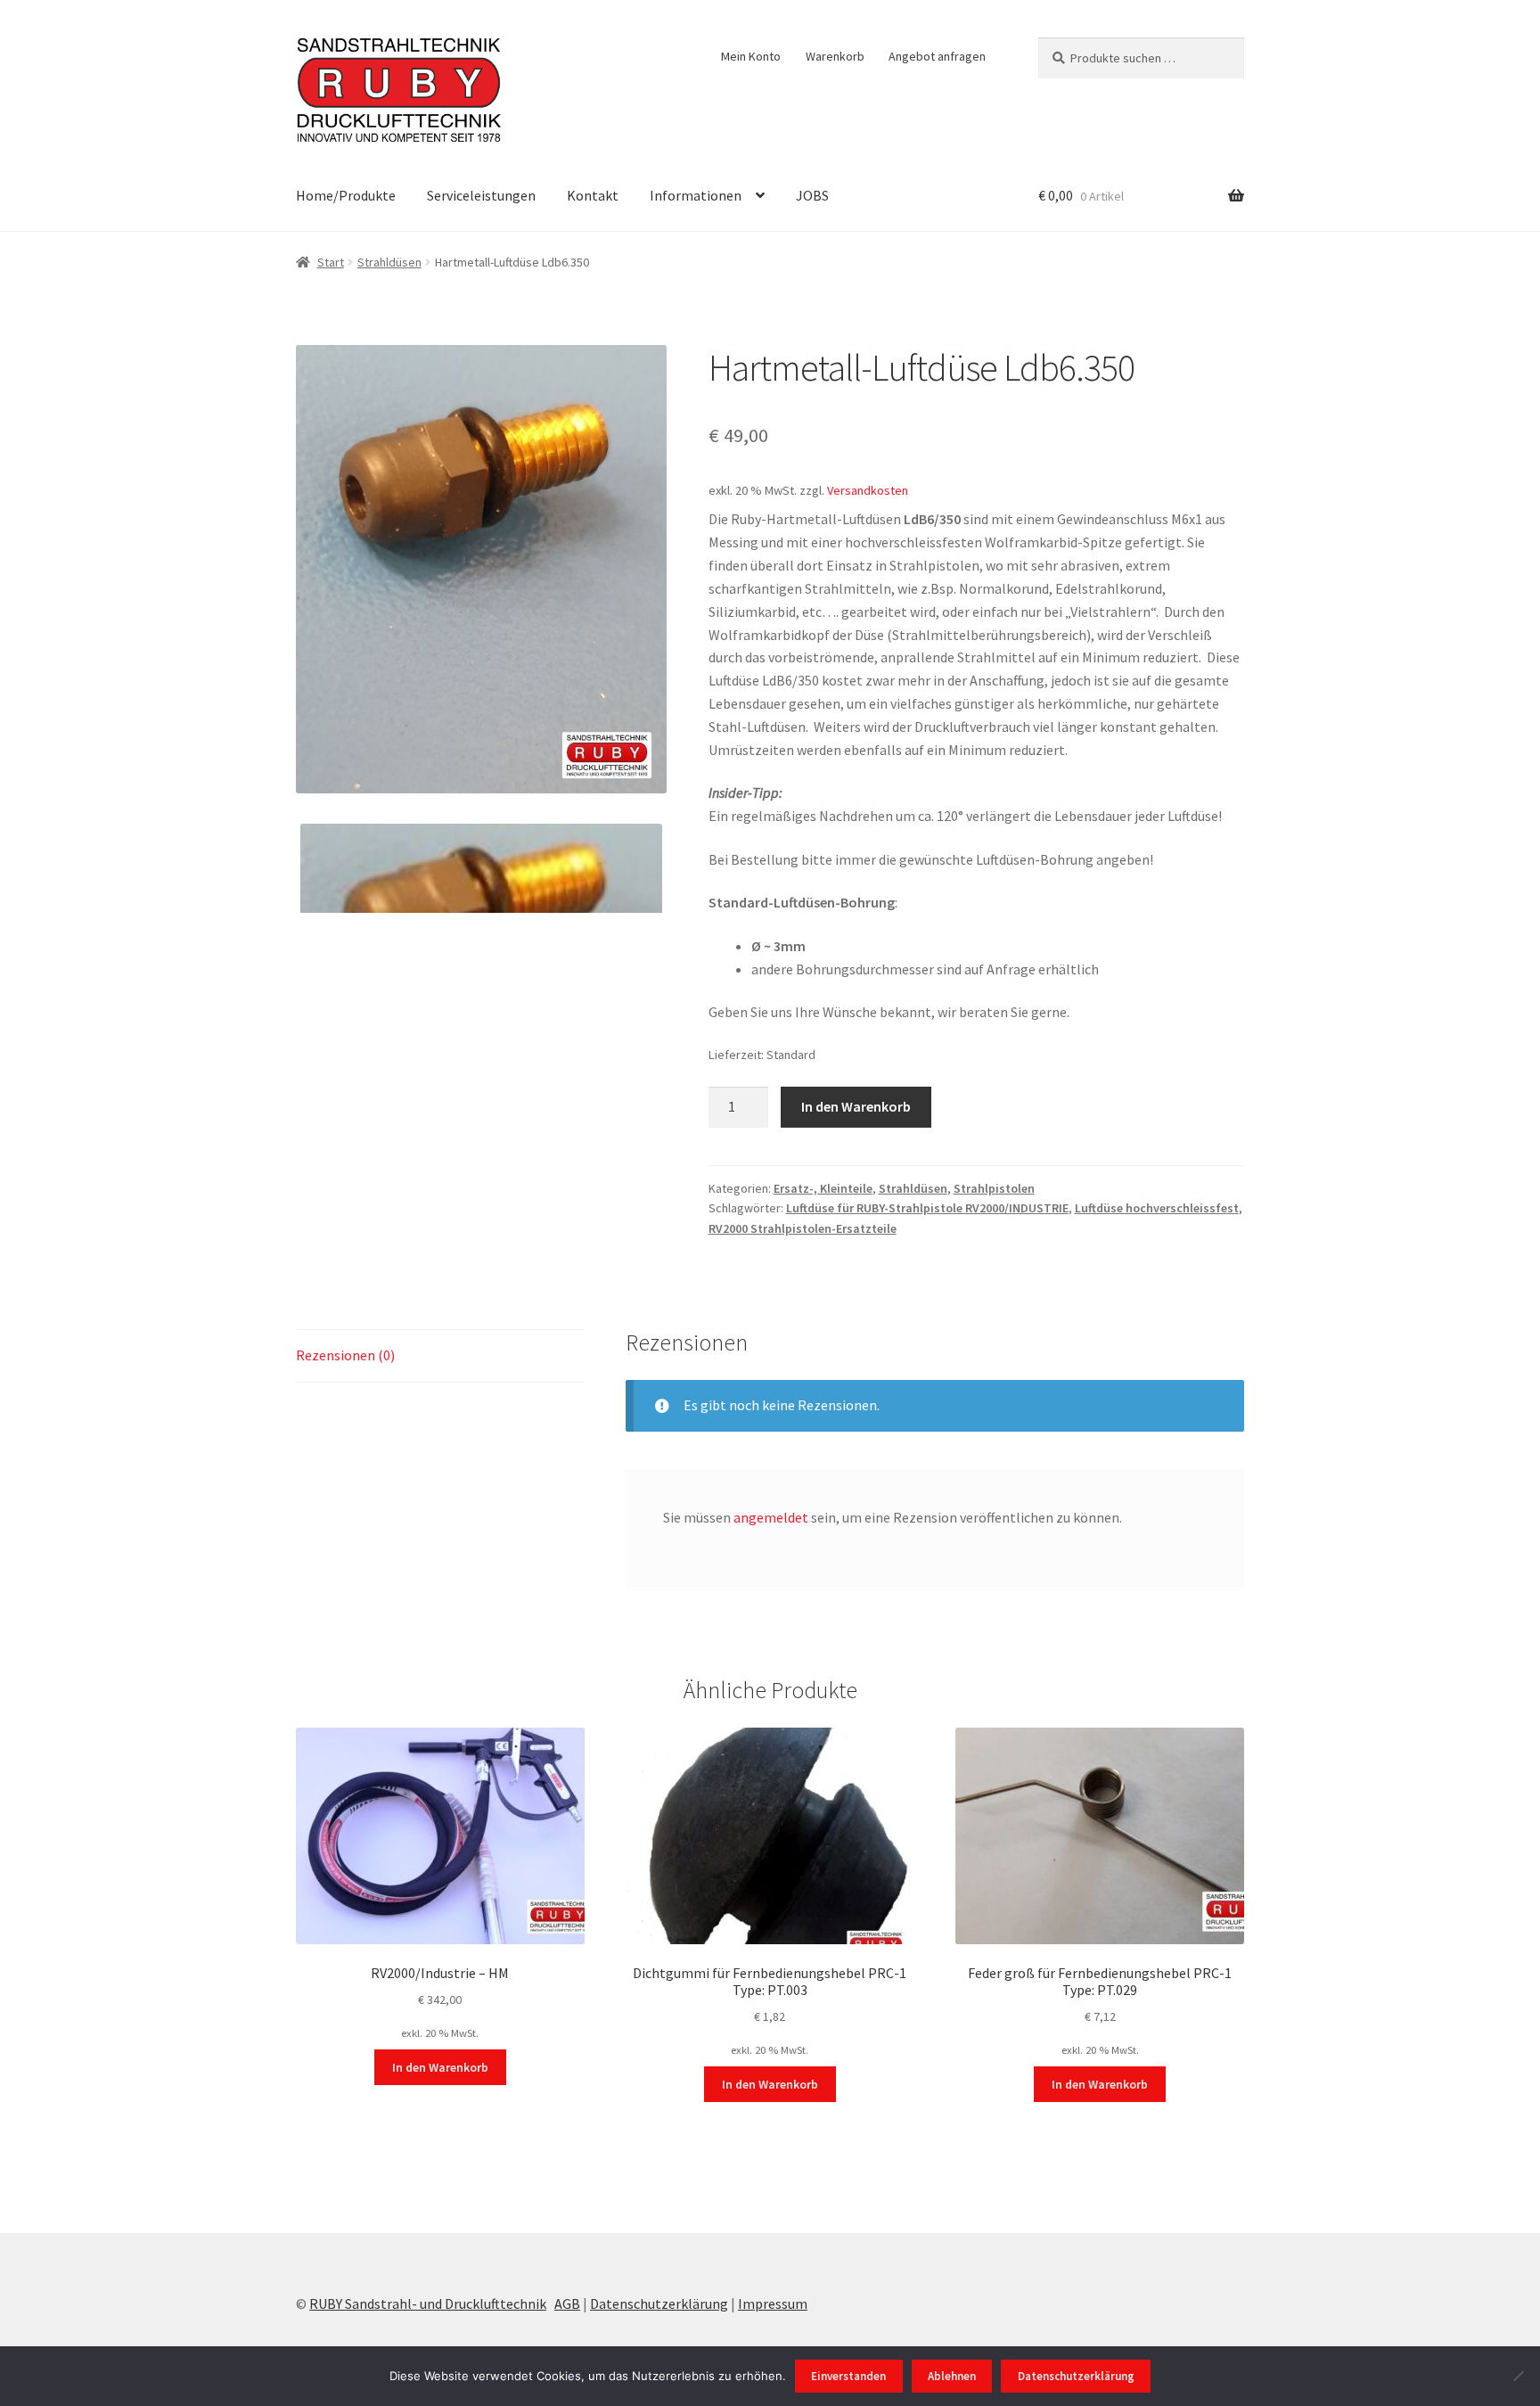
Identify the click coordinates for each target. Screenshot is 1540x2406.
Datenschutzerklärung (659, 2303)
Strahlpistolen (994, 1188)
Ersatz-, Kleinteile (823, 1188)
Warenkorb (835, 56)
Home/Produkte (346, 195)
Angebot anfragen (937, 56)
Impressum (773, 2303)
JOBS (812, 195)
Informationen (696, 195)
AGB (567, 2303)
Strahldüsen (389, 262)
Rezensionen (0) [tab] (345, 1355)
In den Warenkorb (856, 1106)
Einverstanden (848, 2376)
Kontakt (593, 195)
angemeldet (771, 1517)
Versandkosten (868, 490)
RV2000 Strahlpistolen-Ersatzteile (803, 1228)
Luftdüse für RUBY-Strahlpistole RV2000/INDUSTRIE (927, 1208)
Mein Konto (751, 56)
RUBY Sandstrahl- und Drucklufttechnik (428, 2303)
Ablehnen (952, 2376)
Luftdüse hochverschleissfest (1157, 1208)
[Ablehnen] (1518, 2376)
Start (331, 262)
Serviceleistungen (481, 195)
